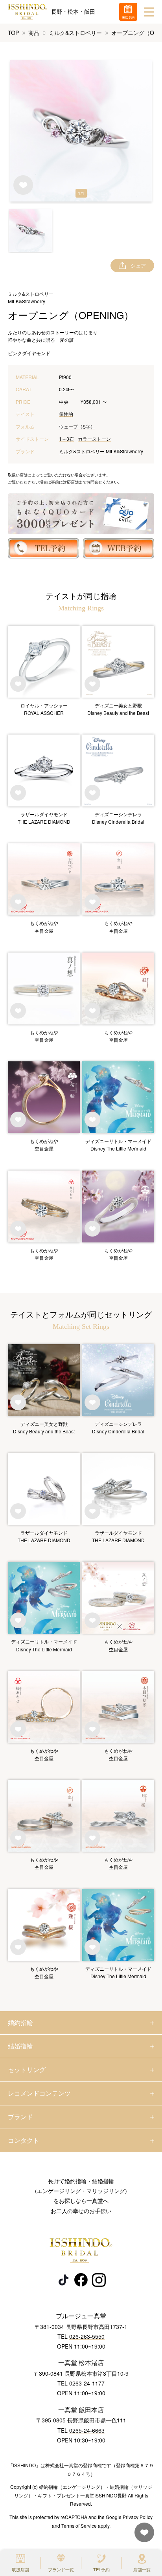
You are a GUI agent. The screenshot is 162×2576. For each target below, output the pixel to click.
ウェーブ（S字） (77, 426)
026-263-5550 (87, 2336)
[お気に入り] (142, 2536)
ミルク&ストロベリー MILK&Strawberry (101, 451)
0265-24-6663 (87, 2430)
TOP (13, 33)
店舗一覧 (142, 2569)
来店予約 (128, 17)
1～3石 (66, 439)
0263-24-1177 (87, 2383)
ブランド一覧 (61, 2569)
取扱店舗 (20, 2569)
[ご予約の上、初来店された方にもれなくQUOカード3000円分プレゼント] (81, 514)
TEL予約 (101, 2569)
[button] (30, 230)
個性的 (66, 414)
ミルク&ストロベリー (75, 33)
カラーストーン (94, 439)
